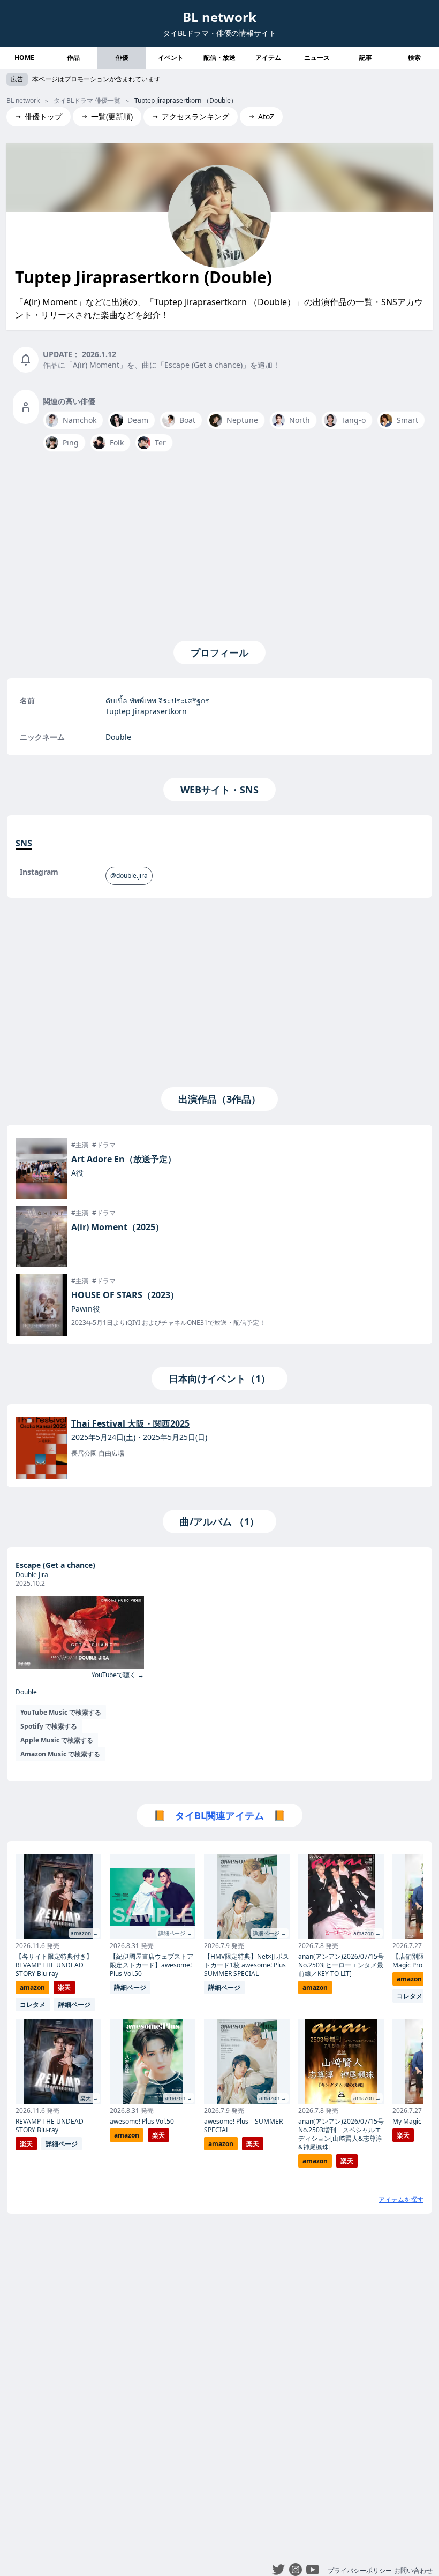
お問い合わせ (413, 2570)
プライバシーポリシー (360, 2570)
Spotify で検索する (49, 1726)
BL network (219, 17)
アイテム (268, 58)
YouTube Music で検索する (61, 1712)
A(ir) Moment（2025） (118, 1227)
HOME (24, 58)
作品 (73, 58)
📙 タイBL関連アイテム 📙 (219, 1815)
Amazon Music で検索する (60, 1754)
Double (26, 1692)
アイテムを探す (401, 2199)
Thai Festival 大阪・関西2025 (130, 1423)
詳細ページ (74, 2005)
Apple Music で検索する (57, 1740)
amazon (32, 1987)
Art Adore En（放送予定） (124, 1159)
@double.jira (129, 876)
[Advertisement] (219, 544)
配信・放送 (219, 58)
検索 (414, 58)
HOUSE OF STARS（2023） (125, 1295)
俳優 (122, 58)
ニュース (317, 58)
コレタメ (33, 2005)
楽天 (64, 1987)
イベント (171, 58)
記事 (366, 58)
